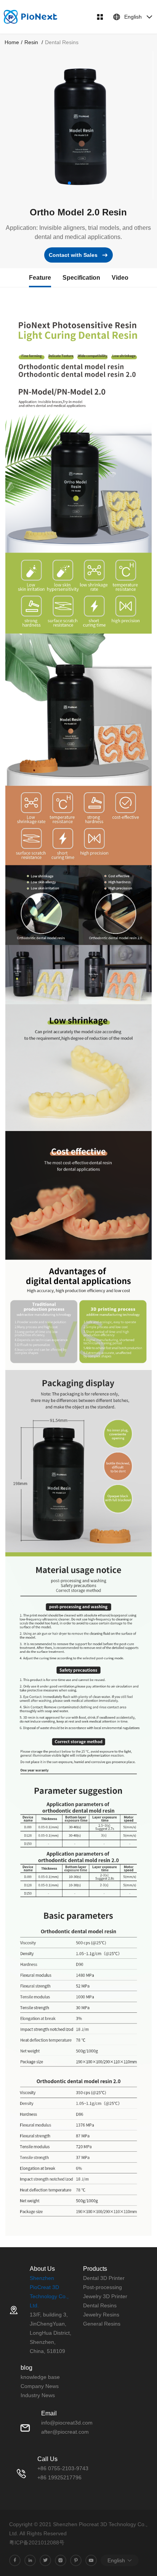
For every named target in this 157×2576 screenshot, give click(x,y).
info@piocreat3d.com (67, 2423)
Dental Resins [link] (62, 42)
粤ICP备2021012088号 (37, 2543)
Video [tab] (120, 278)
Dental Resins (100, 2305)
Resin (32, 42)
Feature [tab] (40, 278)
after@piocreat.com (65, 2432)
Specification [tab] (81, 278)
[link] (12, 42)
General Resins (102, 2324)
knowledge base (40, 2377)
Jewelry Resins (101, 2315)
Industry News (38, 2395)
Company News (40, 2386)
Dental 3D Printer (104, 2278)
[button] (69, 183)
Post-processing (103, 2287)
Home (12, 42)
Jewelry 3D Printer (105, 2296)
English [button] (133, 17)
